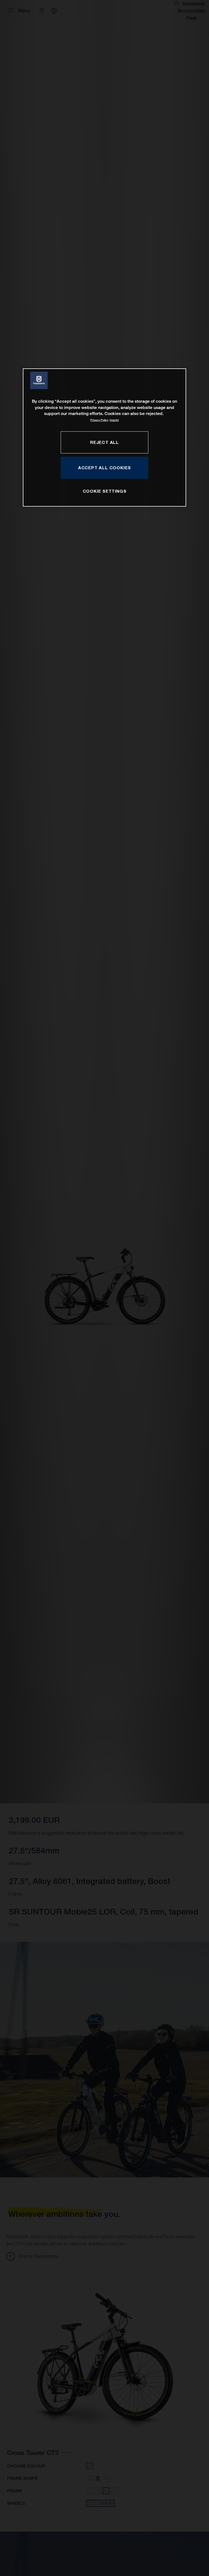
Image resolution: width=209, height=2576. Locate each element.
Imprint (114, 420)
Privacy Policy (99, 420)
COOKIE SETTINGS (105, 491)
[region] (104, 437)
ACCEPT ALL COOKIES (104, 468)
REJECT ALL (104, 442)
